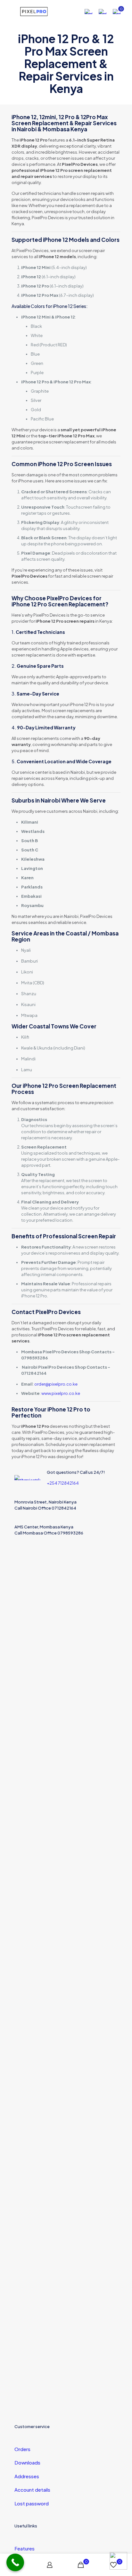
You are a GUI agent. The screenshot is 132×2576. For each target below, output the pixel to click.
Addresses (27, 2476)
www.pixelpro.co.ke (61, 1393)
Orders (22, 2449)
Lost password (32, 2503)
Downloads (27, 2462)
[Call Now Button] (15, 2562)
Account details (32, 2490)
